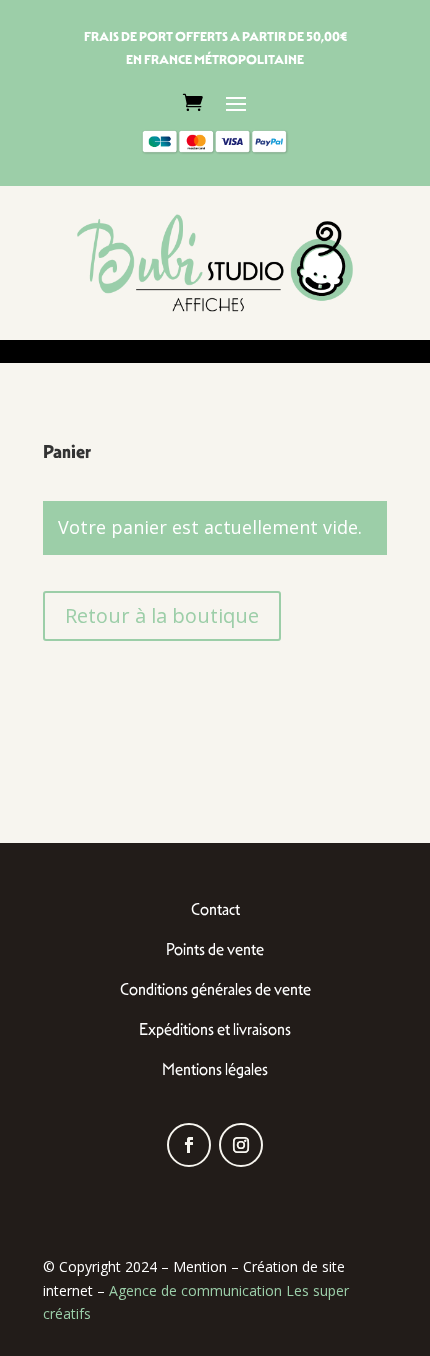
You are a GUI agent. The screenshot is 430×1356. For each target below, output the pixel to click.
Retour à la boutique (162, 615)
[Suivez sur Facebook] (189, 1145)
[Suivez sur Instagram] (241, 1145)
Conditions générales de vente (215, 989)
